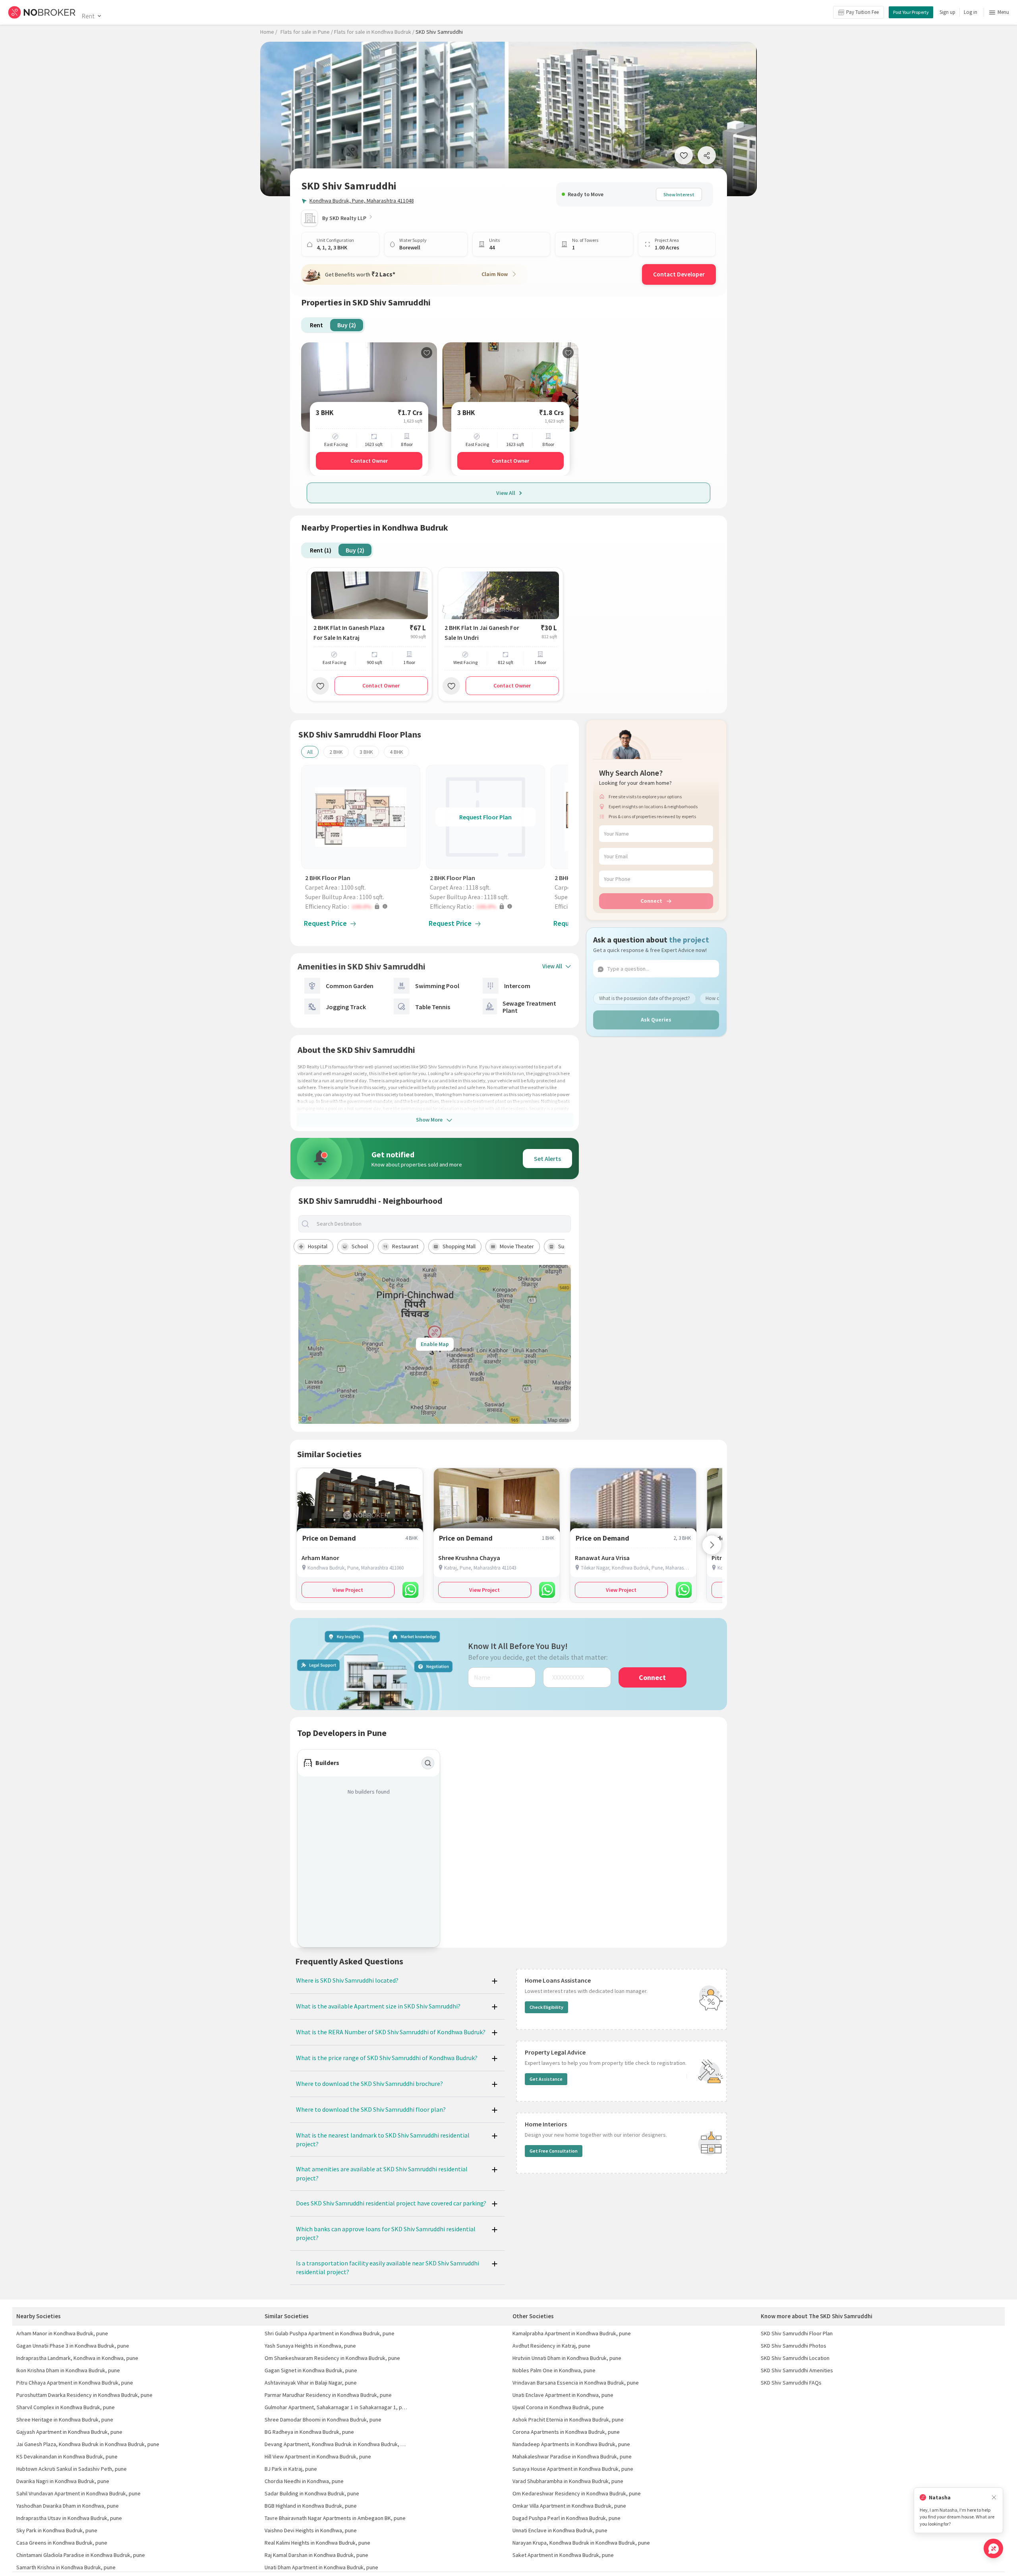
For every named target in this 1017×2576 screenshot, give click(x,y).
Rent (88, 16)
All (310, 752)
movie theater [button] (517, 1246)
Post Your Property (911, 12)
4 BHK (396, 752)
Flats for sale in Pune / (307, 32)
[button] (363, 906)
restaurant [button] (405, 1246)
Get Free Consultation (554, 2151)
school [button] (360, 1246)
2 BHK (336, 752)
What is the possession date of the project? (645, 998)
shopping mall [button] (459, 1246)
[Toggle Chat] (993, 2548)
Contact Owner (369, 461)
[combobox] (441, 1224)
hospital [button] (318, 1246)
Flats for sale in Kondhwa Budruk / (374, 32)
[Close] (994, 2498)
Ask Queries (656, 1020)
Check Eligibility (546, 2007)
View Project (348, 1590)
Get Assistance (546, 2079)
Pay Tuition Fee (862, 12)
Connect (651, 901)
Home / (269, 32)
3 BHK (366, 752)
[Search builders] (428, 1763)
